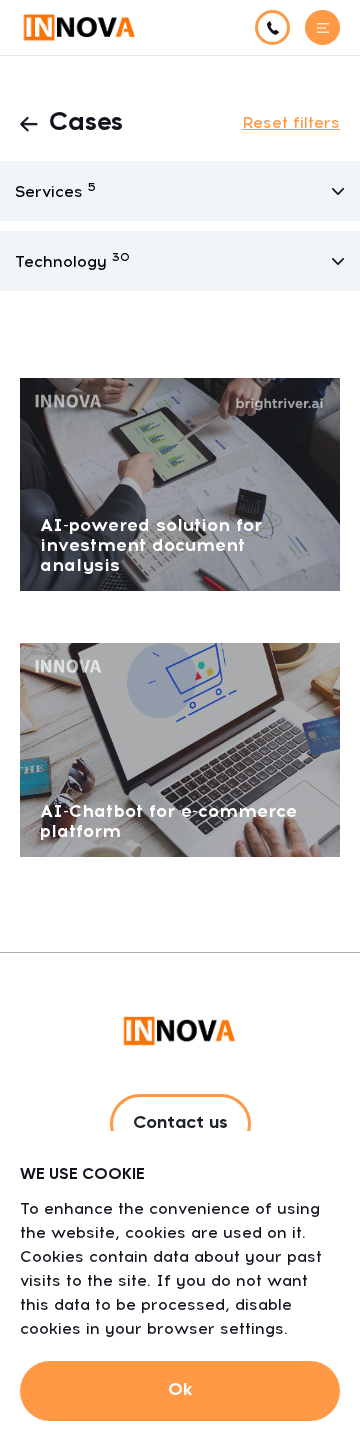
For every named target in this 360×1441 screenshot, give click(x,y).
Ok (180, 1390)
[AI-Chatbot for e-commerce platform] (180, 748)
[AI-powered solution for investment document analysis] (180, 483)
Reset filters (291, 122)
